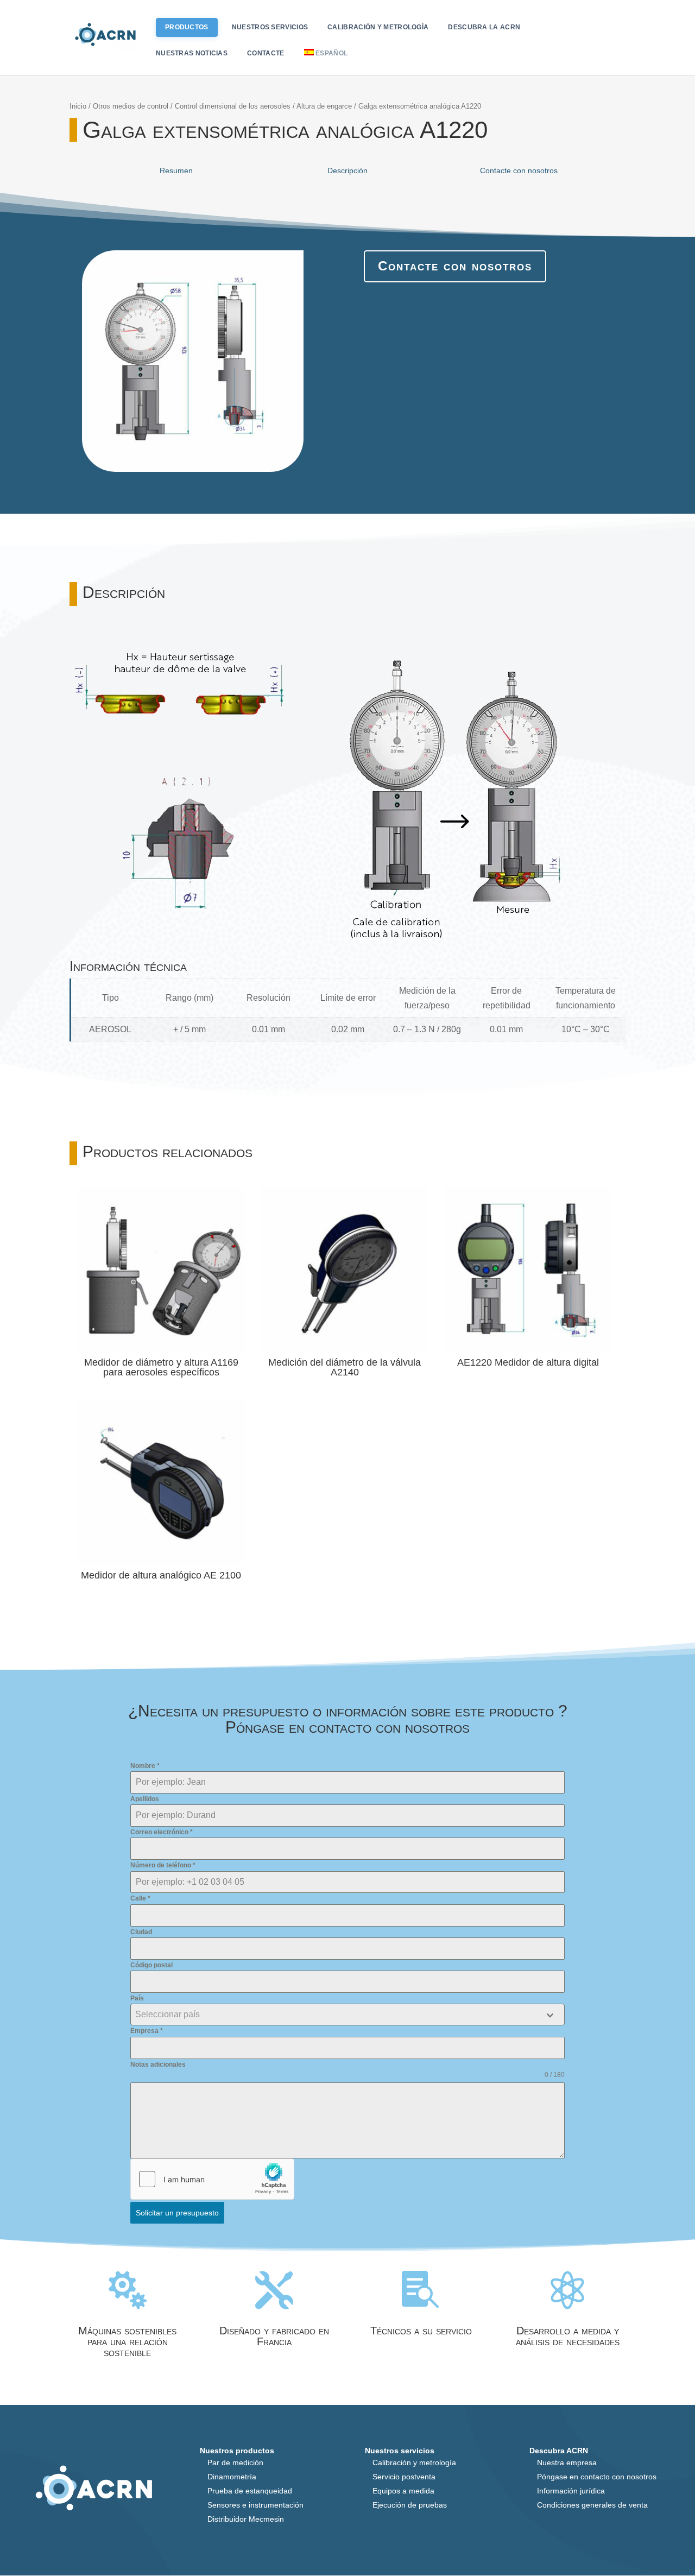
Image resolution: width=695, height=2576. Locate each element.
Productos (187, 27)
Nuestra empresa (567, 2463)
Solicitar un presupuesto (177, 2213)
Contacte (266, 53)
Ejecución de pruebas (410, 2505)
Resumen (176, 171)
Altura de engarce (324, 106)
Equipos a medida (403, 2491)
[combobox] (347, 2015)
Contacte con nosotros (519, 171)
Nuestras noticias (192, 53)
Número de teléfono (163, 1865)
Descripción (347, 171)
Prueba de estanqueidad (250, 2491)
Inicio (78, 106)
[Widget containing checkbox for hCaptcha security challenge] (212, 2179)
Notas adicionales (158, 2064)
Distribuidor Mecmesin (246, 2519)
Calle (140, 1898)
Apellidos (145, 1799)
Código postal (151, 1965)
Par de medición (235, 2463)
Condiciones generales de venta (592, 2505)
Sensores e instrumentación (255, 2505)
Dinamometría (232, 2477)
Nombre (145, 1766)
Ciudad (141, 1932)
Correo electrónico (162, 1832)
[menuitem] (328, 62)
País (137, 1998)
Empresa (147, 2031)
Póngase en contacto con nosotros (597, 2477)
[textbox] (337, 2015)
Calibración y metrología (378, 27)
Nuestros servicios (270, 27)
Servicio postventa (404, 2477)
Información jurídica (571, 2491)
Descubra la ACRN (484, 27)
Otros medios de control (131, 106)
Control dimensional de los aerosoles (233, 106)
